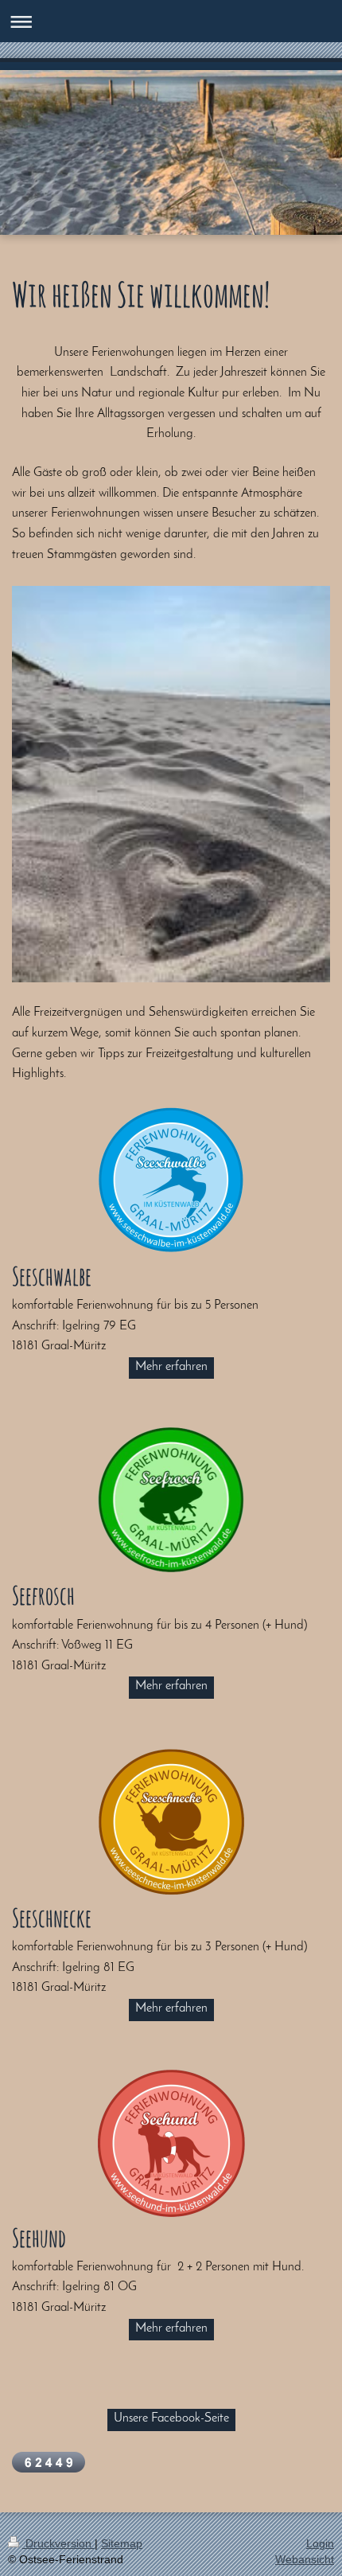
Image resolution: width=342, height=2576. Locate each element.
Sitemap (122, 2543)
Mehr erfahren (171, 1367)
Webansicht (305, 2559)
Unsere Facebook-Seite (171, 2418)
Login (320, 2543)
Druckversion (58, 2543)
